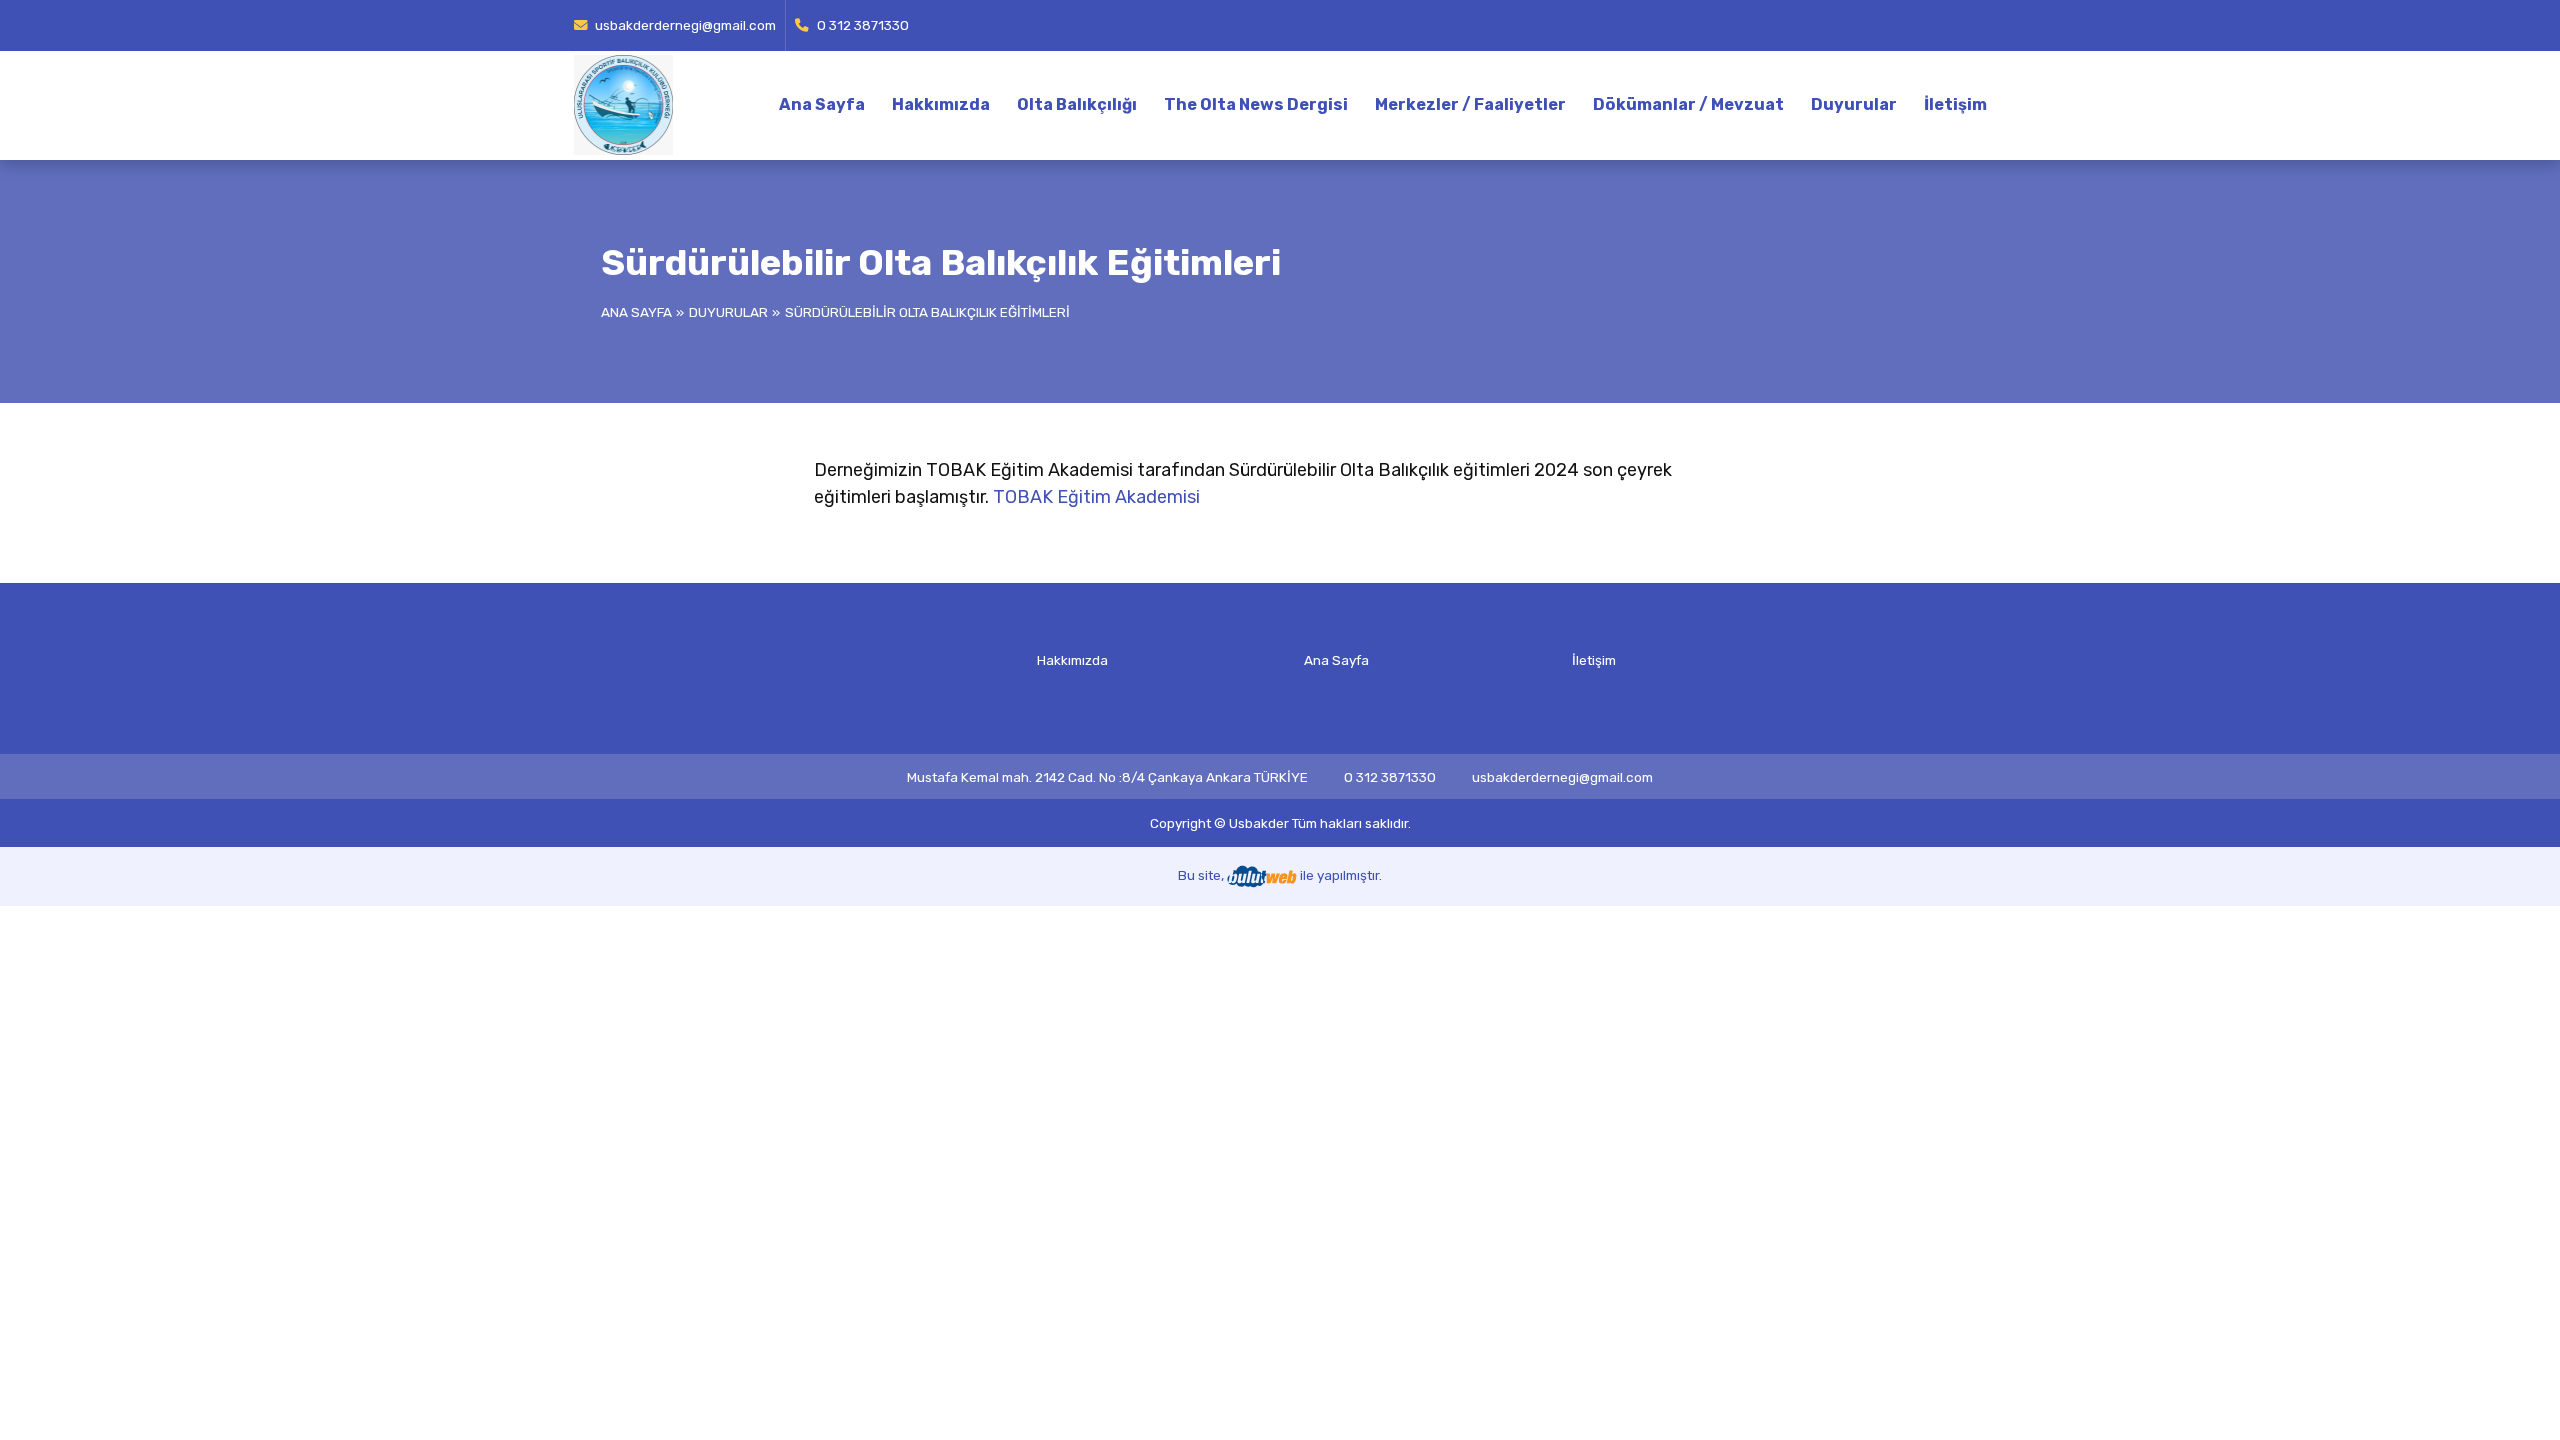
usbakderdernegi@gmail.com (684, 25)
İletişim (1955, 104)
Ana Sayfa (822, 104)
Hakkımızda (941, 104)
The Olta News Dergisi (1256, 104)
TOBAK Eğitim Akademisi (1096, 497)
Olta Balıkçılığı (1077, 104)
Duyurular (1854, 104)
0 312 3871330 (861, 25)
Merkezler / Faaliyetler (1470, 104)
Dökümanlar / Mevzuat (1688, 104)
